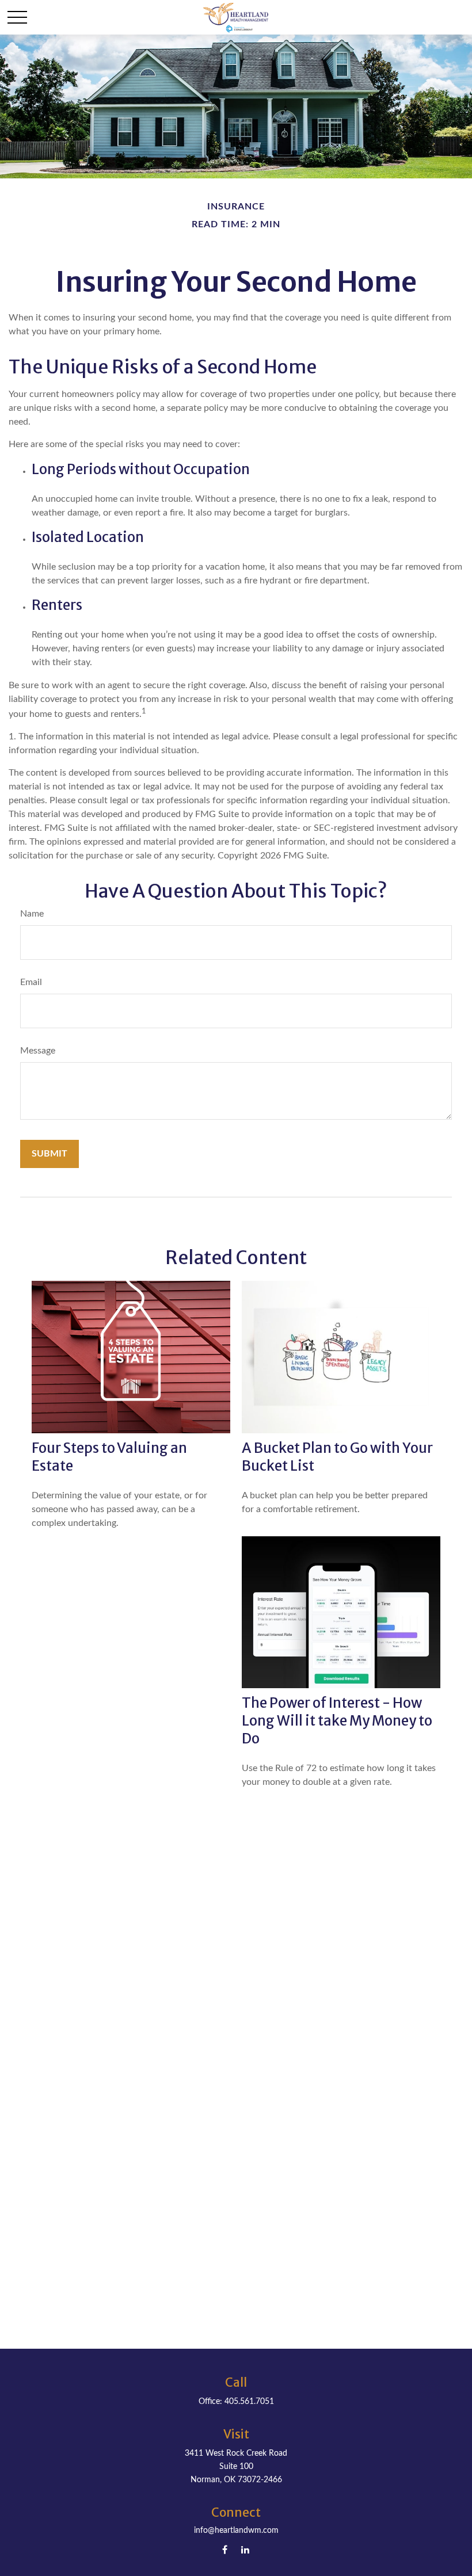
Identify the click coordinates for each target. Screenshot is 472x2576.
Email (31, 982)
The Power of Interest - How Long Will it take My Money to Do (337, 1721)
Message (38, 1051)
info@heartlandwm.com (236, 2531)
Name (32, 914)
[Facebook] (225, 2549)
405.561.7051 (249, 2402)
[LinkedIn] (245, 2549)
